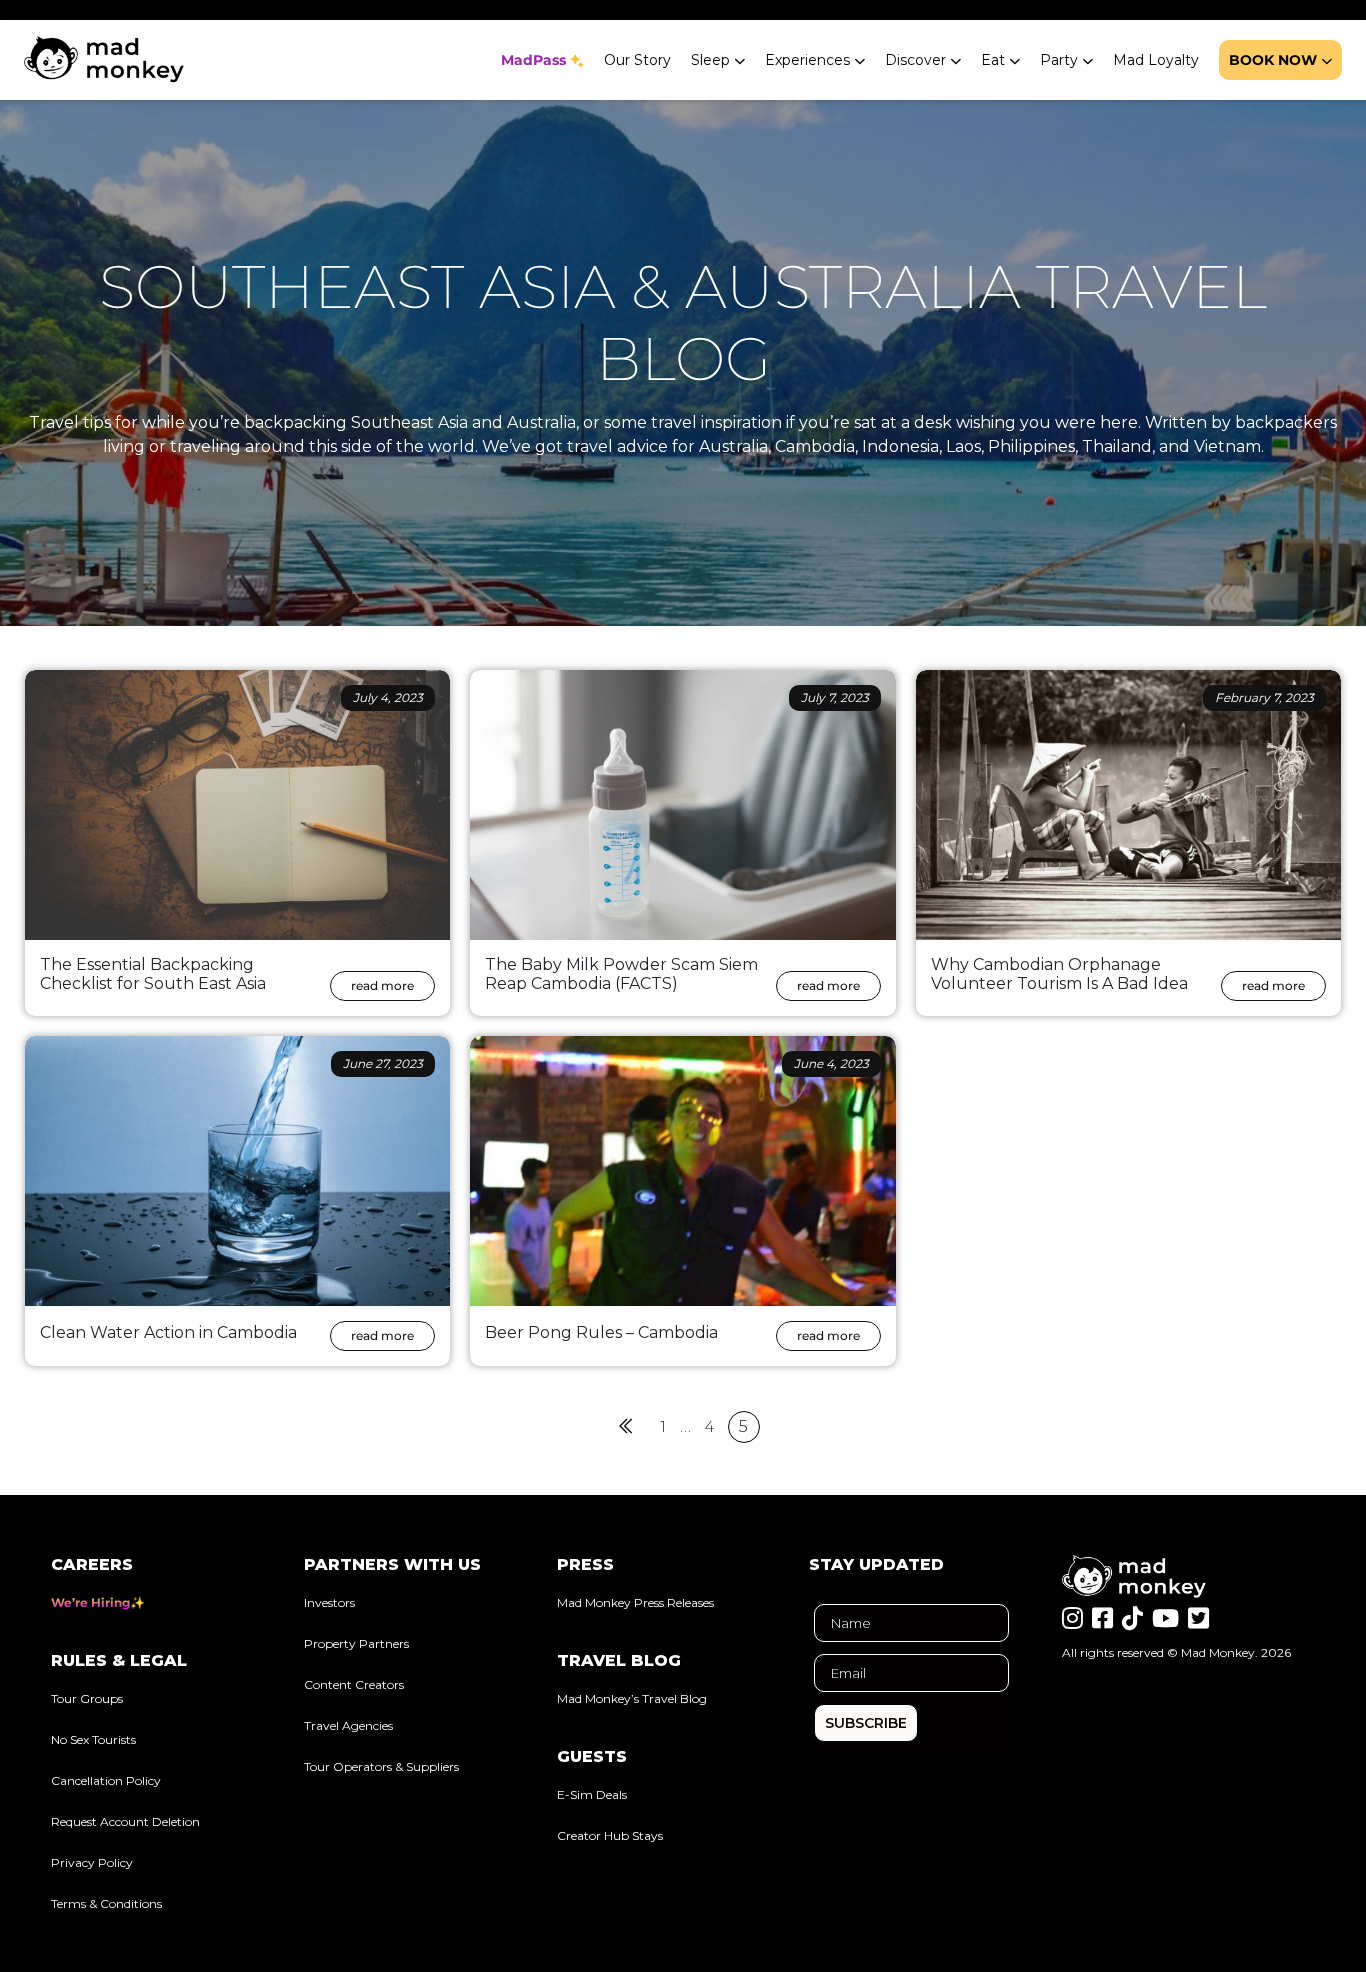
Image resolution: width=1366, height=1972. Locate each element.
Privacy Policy (92, 1862)
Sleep (710, 60)
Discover (915, 60)
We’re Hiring (90, 1602)
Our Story (637, 60)
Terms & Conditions (106, 1903)
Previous (626, 1426)
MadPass (533, 60)
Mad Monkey (1218, 1652)
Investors (329, 1602)
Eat (993, 60)
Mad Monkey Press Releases (635, 1602)
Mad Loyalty (1156, 60)
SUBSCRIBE (866, 1723)
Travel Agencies (348, 1725)
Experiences (807, 60)
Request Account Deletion (125, 1821)
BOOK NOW (1273, 60)
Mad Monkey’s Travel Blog (632, 1698)
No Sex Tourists (93, 1739)
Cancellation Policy (106, 1780)
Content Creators (354, 1684)
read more (382, 985)
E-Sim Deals (592, 1794)
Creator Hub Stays (610, 1835)
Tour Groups (87, 1698)
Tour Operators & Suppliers (381, 1766)
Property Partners (356, 1643)
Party (1059, 60)
